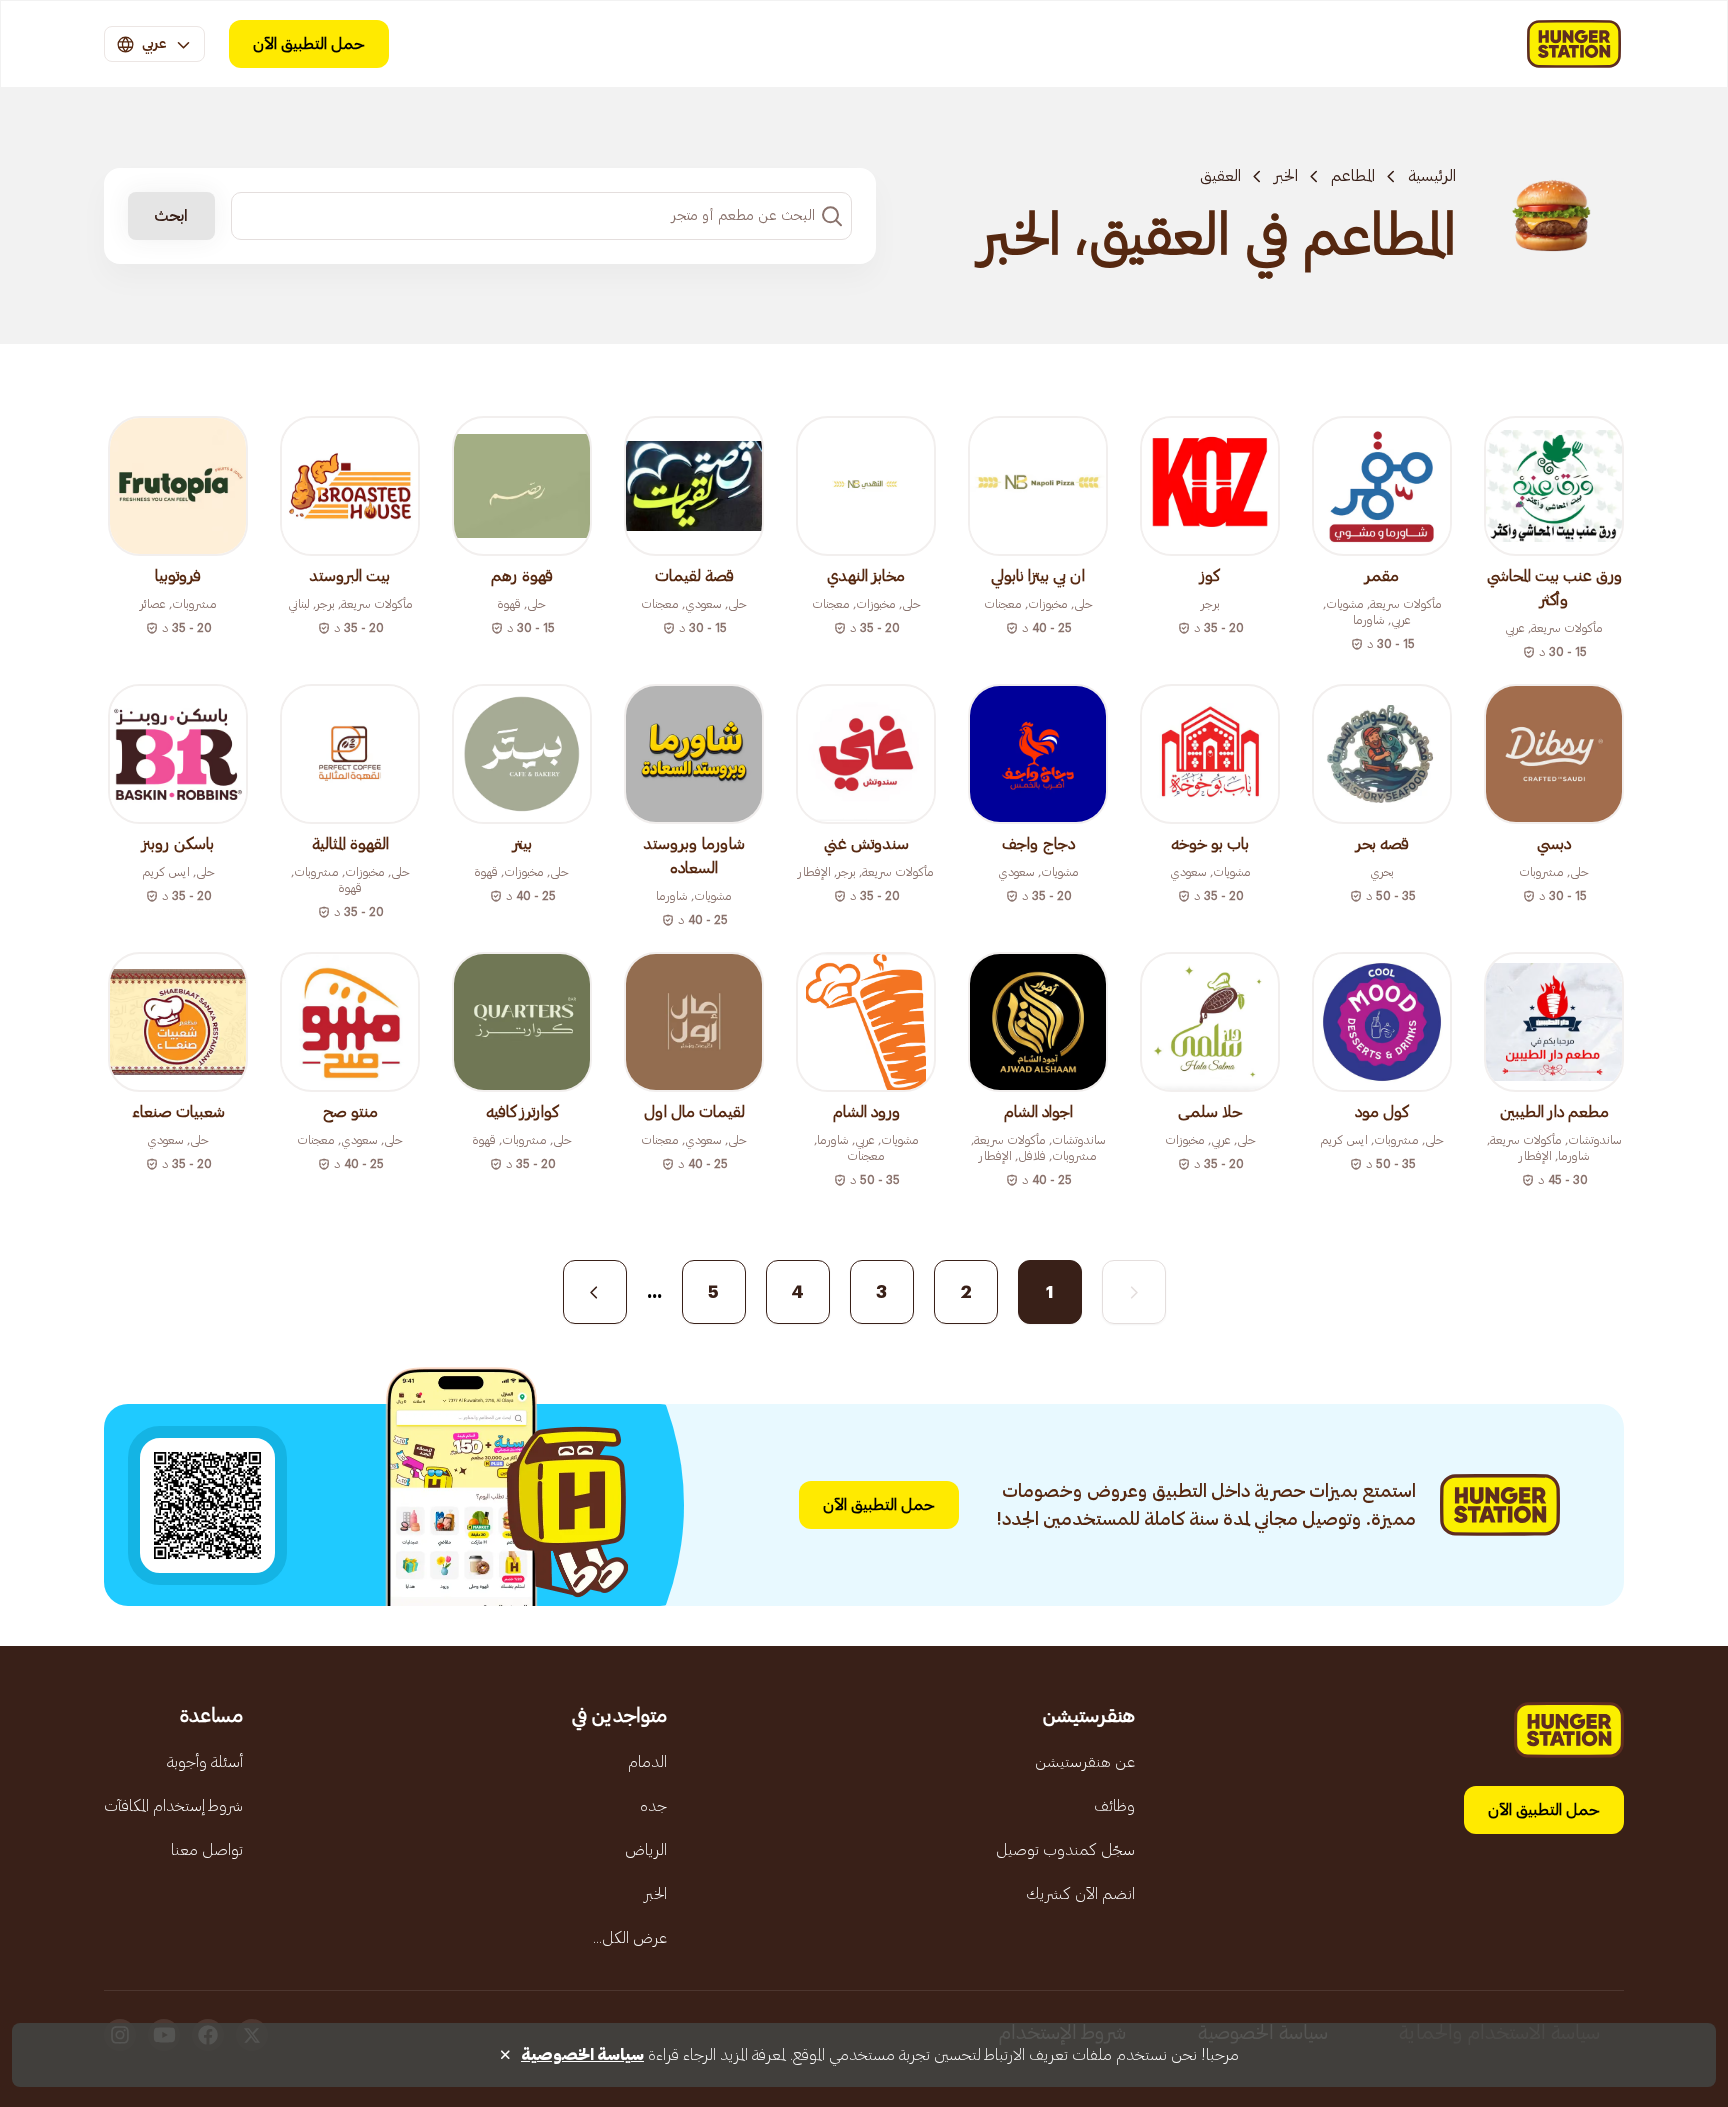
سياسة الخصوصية (582, 2055)
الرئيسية (1432, 176)
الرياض (646, 1850)
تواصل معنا (207, 1850)
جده (653, 1806)
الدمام (647, 1762)
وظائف (1114, 1806)
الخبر (1286, 176)
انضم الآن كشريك (1080, 1894)
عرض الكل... (630, 1938)
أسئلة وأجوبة (205, 1762)
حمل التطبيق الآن (309, 44)
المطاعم (1353, 176)
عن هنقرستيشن (1085, 1762)
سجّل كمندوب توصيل (1065, 1850)
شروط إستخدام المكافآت (173, 1806)
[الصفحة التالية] (595, 1292)
